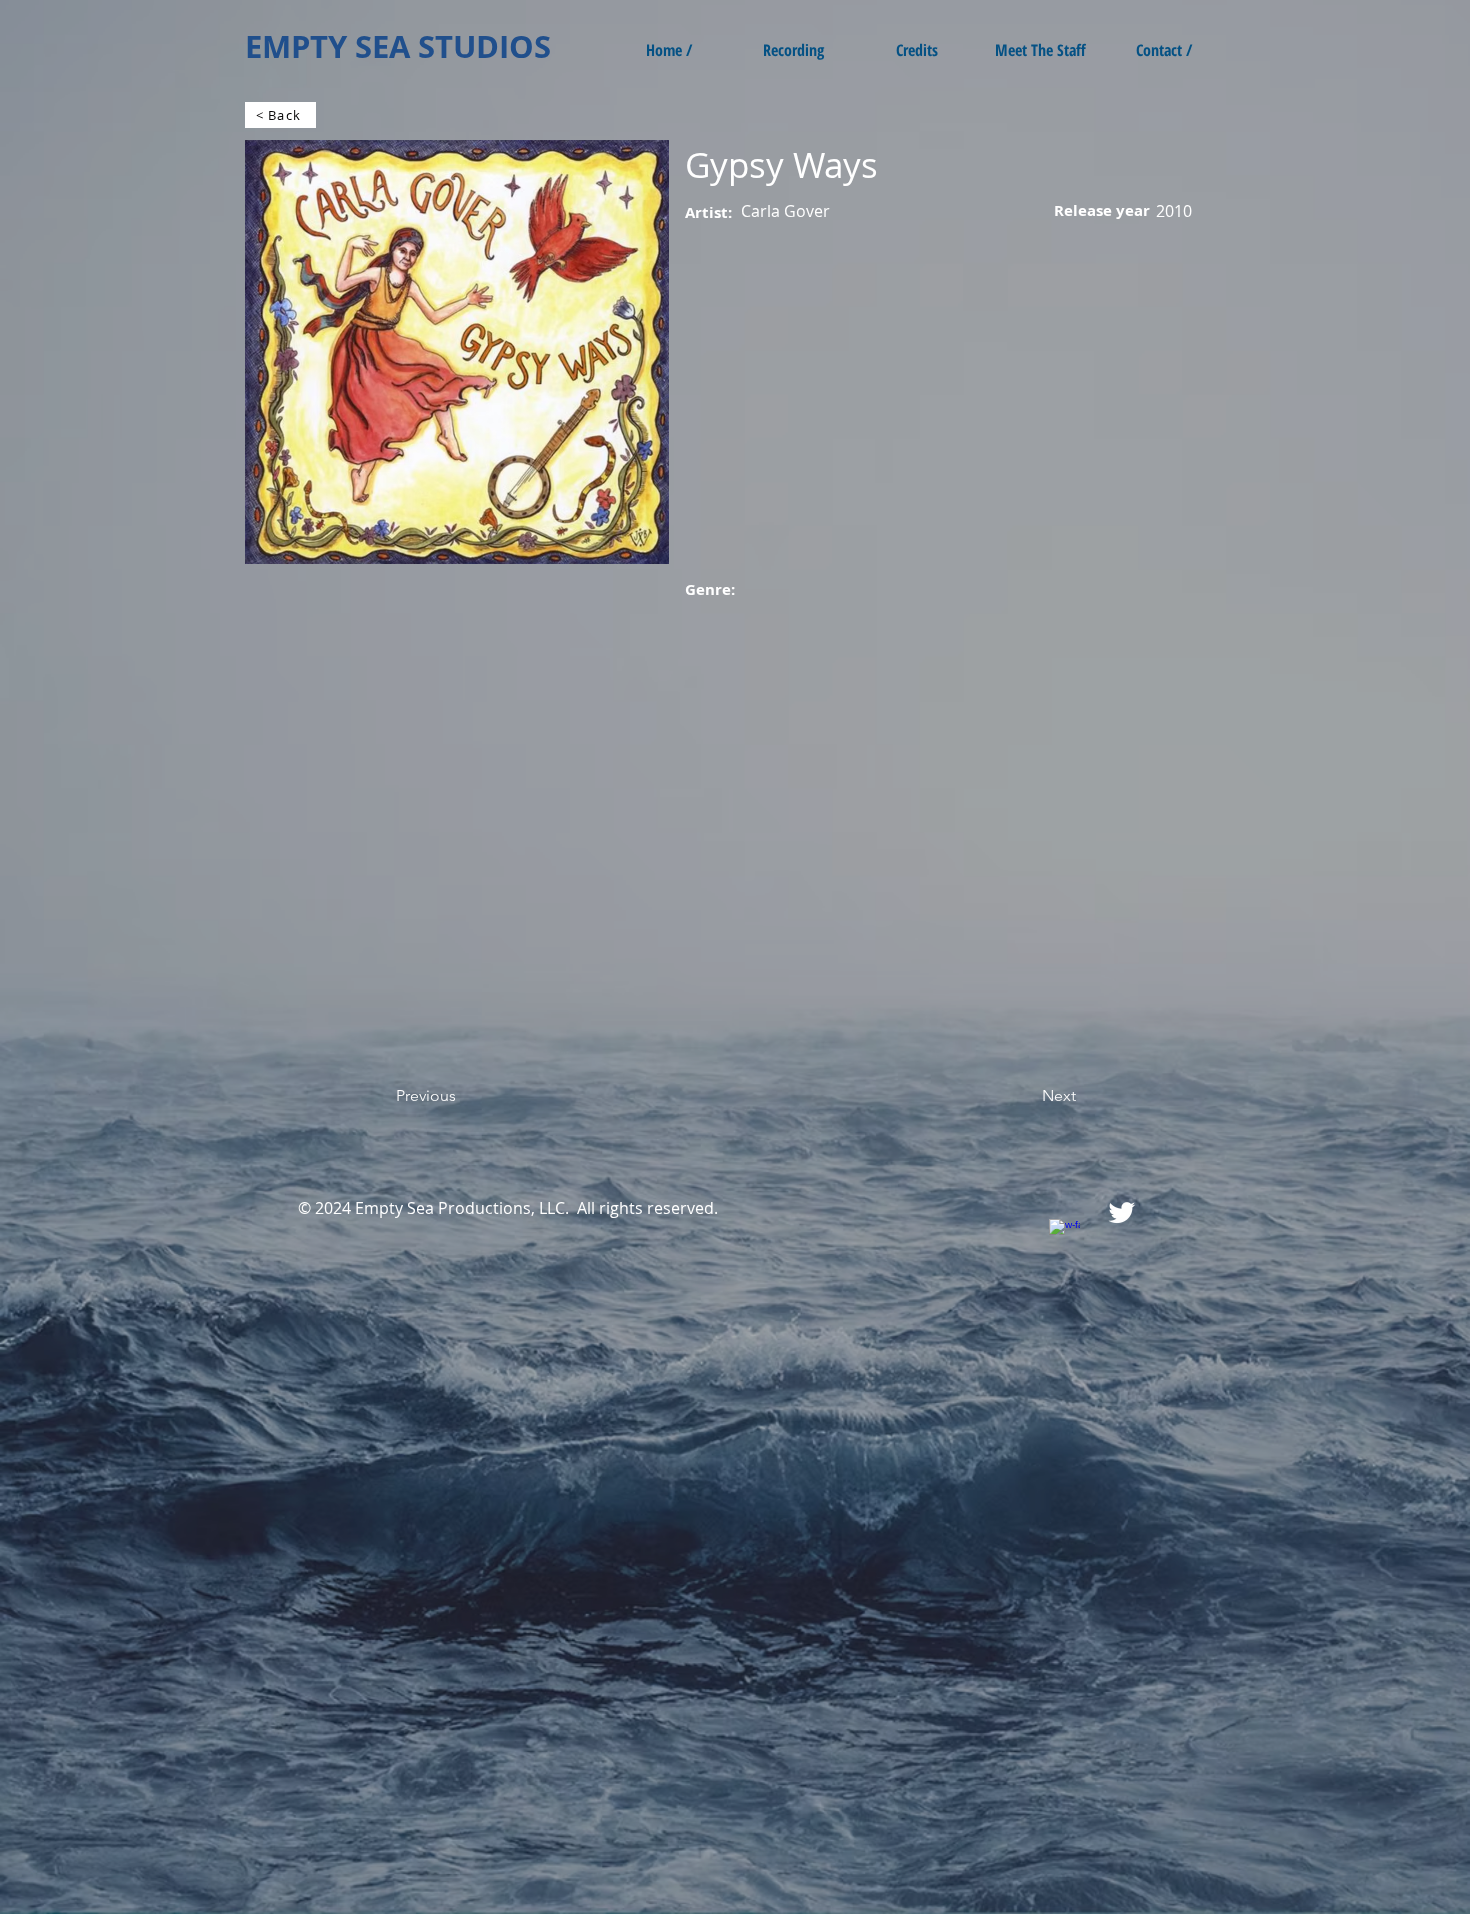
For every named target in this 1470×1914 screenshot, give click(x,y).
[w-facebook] (1064, 1234)
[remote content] (420, 863)
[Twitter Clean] (1121, 1212)
